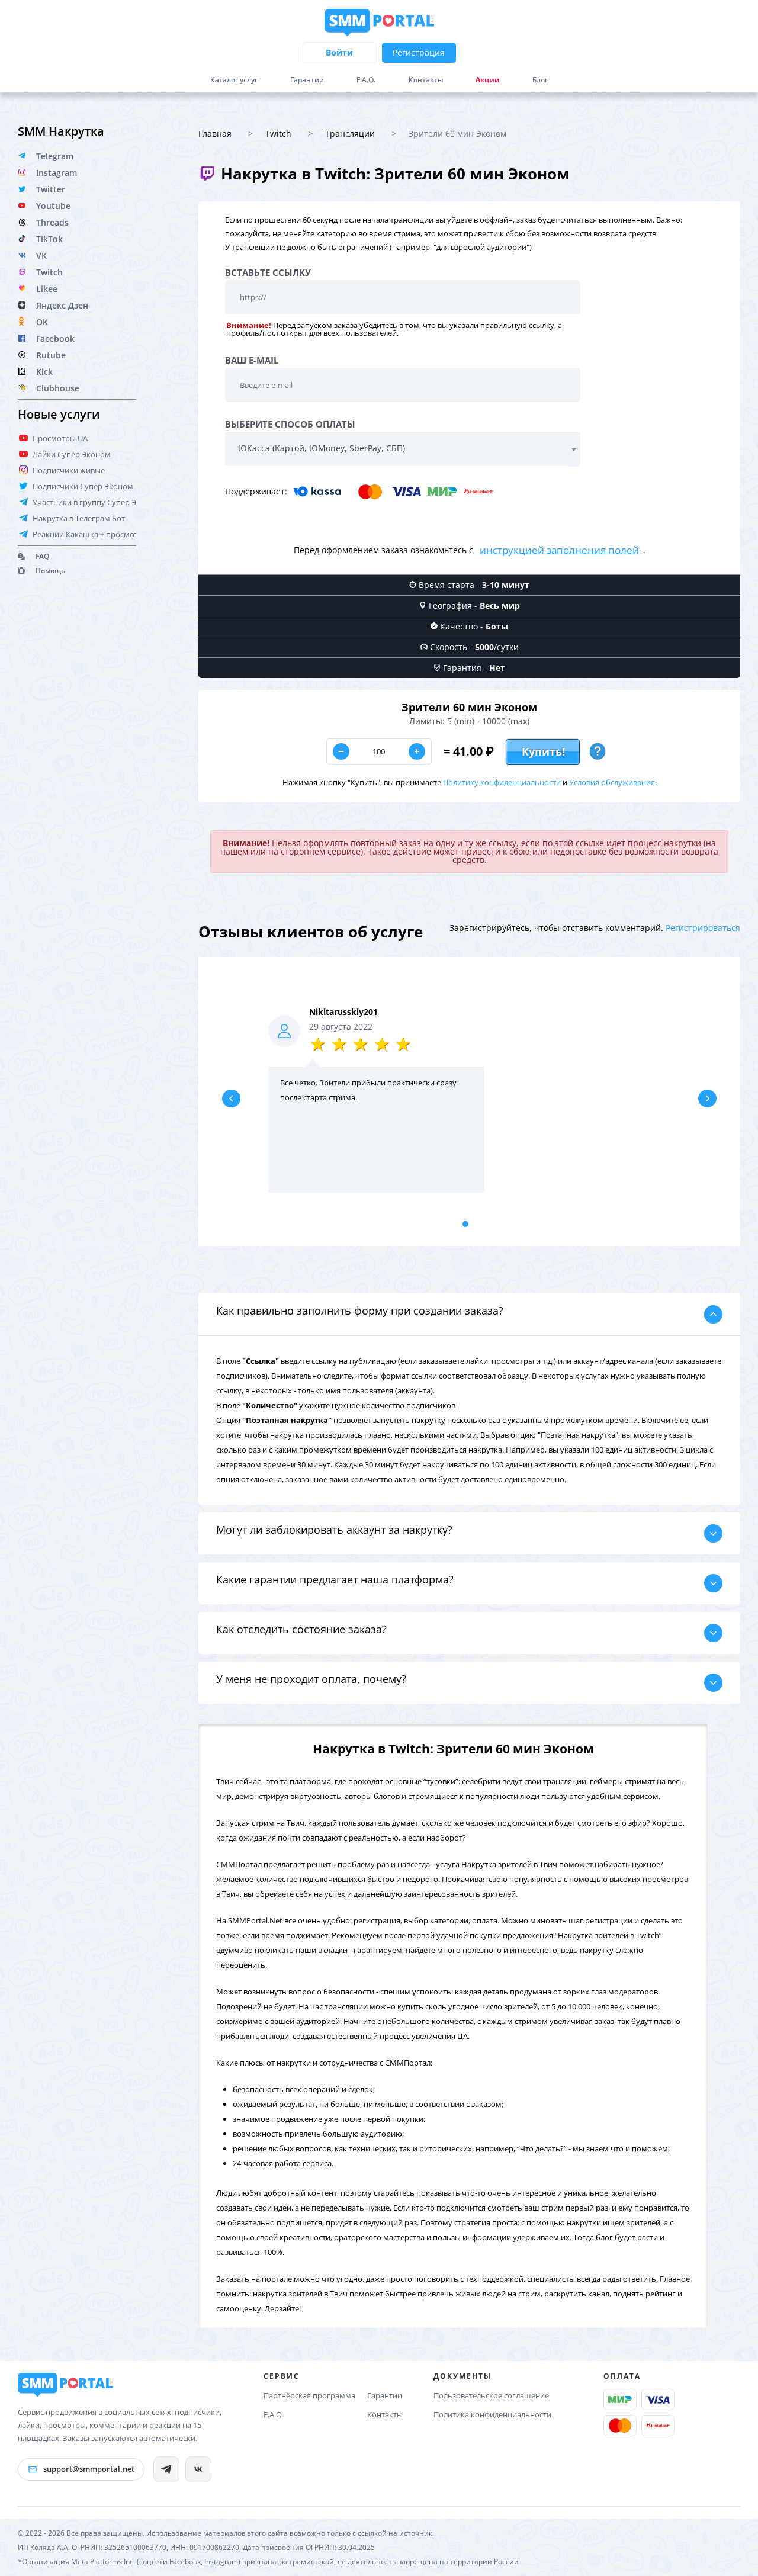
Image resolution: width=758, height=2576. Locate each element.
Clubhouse (58, 388)
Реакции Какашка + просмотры (91, 534)
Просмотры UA (60, 438)
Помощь (50, 571)
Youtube (53, 206)
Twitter (51, 189)
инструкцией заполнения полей (559, 549)
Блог (540, 80)
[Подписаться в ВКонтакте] (198, 2469)
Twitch (49, 272)
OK (42, 322)
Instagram (57, 173)
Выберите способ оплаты (290, 424)
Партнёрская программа (309, 2395)
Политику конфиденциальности (502, 782)
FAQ (42, 556)
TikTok (49, 239)
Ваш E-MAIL (252, 360)
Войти (339, 52)
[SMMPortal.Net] (65, 2385)
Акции (488, 80)
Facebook (55, 338)
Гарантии (307, 80)
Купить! (543, 751)
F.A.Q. (366, 80)
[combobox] (403, 449)
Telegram (55, 156)
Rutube (51, 355)
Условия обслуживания (612, 782)
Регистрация (419, 52)
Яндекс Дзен (62, 305)
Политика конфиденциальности (492, 2414)
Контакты (426, 80)
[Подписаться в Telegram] (166, 2469)
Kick (44, 372)
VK (41, 256)
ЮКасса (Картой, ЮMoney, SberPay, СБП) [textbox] (322, 448)
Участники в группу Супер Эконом (97, 502)
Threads (52, 222)
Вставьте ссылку (268, 273)
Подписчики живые (69, 470)
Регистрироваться (703, 928)
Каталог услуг (234, 80)
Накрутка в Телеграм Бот (79, 518)
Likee (47, 289)
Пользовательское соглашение (491, 2395)
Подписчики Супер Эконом (83, 486)
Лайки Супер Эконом (72, 454)
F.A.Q (273, 2414)
